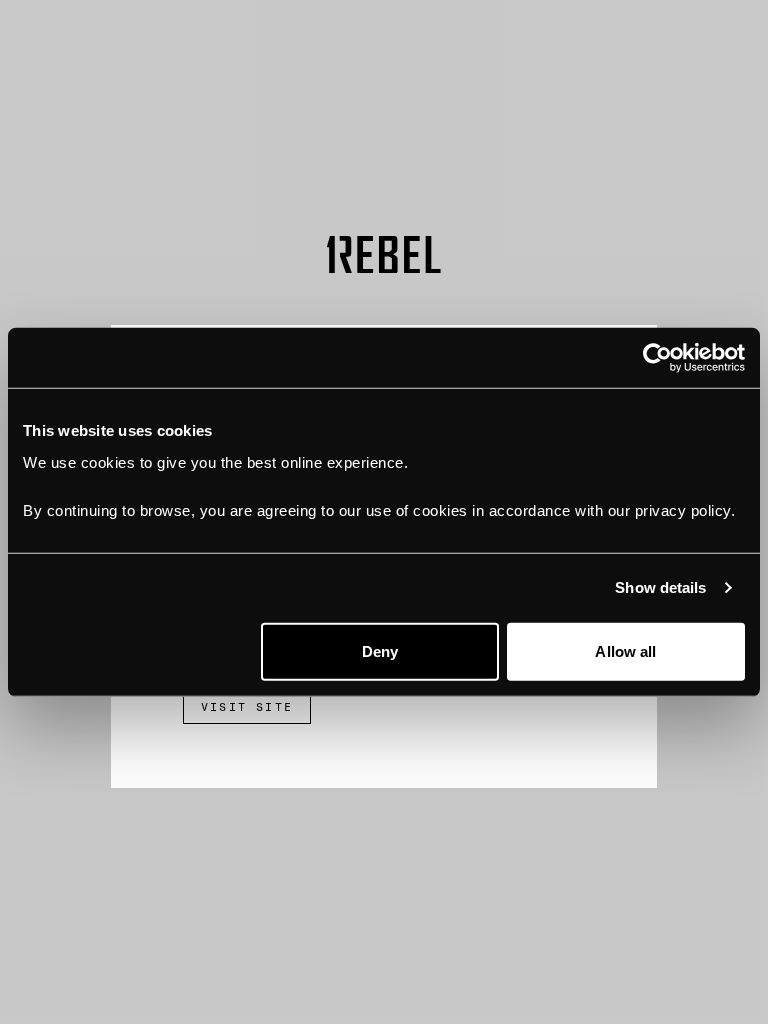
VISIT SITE (247, 707)
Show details (660, 587)
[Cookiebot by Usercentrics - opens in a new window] (657, 358)
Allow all (625, 650)
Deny (380, 650)
